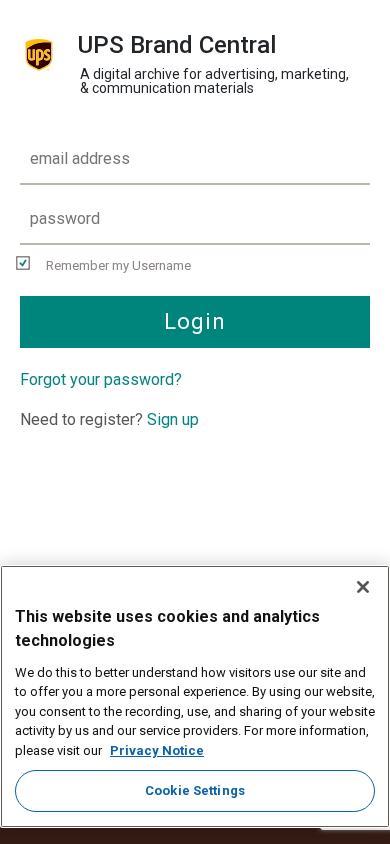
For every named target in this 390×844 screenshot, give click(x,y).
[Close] (363, 587)
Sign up (173, 419)
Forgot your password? (101, 379)
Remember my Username (118, 265)
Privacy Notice (157, 750)
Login (195, 321)
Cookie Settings (195, 790)
